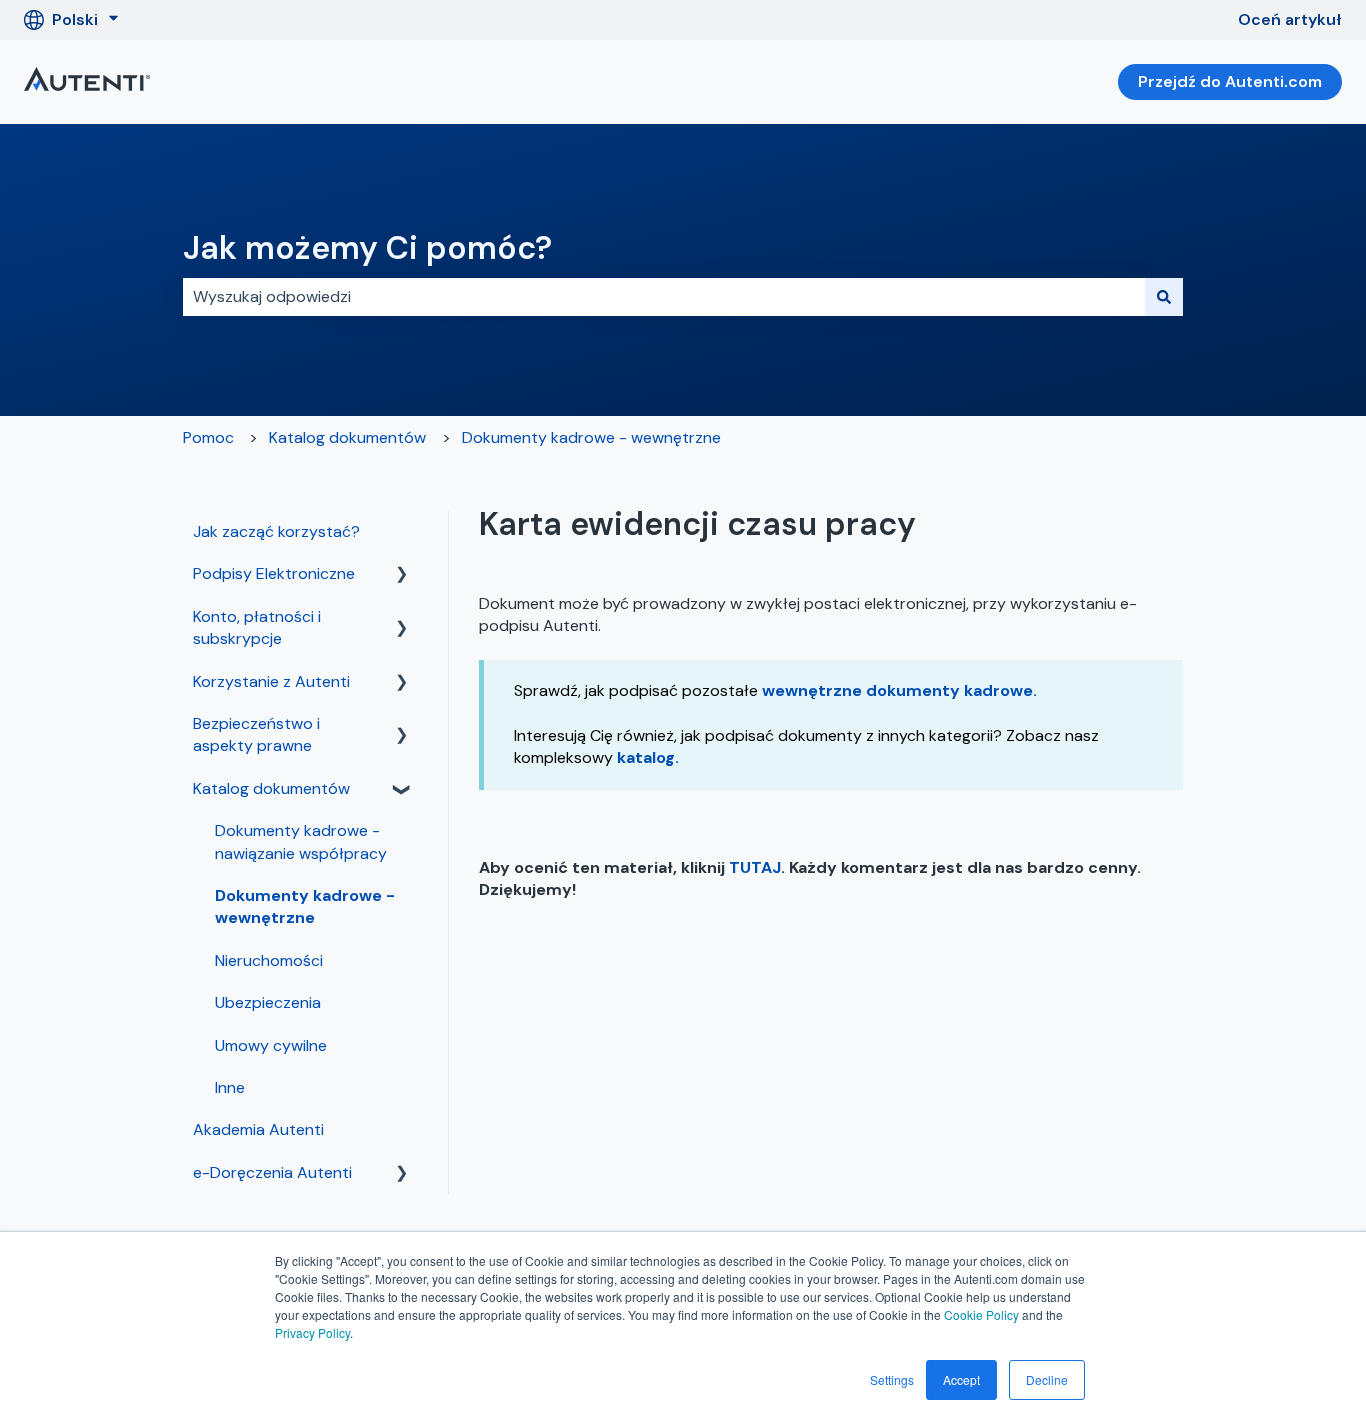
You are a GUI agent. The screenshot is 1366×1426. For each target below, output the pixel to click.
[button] (402, 575)
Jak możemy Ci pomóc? (367, 248)
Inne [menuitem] (230, 1087)
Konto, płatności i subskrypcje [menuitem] (257, 627)
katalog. (648, 757)
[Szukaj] (1164, 297)
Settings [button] (892, 1379)
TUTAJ (755, 867)
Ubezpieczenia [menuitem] (268, 1002)
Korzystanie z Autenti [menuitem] (271, 681)
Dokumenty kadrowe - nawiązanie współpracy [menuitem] (301, 841)
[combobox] (664, 297)
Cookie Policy (981, 1314)
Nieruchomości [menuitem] (269, 960)
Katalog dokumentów (347, 437)
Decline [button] (1047, 1379)
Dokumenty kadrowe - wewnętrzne (591, 437)
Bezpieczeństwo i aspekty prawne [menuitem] (256, 734)
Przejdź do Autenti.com (1230, 81)
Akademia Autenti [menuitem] (258, 1129)
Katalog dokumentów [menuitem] (271, 788)
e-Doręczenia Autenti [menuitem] (272, 1172)
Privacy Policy (312, 1332)
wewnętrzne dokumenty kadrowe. (899, 690)
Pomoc (208, 437)
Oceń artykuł (1290, 19)
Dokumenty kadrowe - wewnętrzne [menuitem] (305, 906)
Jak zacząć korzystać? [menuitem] (276, 531)
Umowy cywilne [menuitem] (271, 1045)
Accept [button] (961, 1379)
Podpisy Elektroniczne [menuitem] (274, 573)
